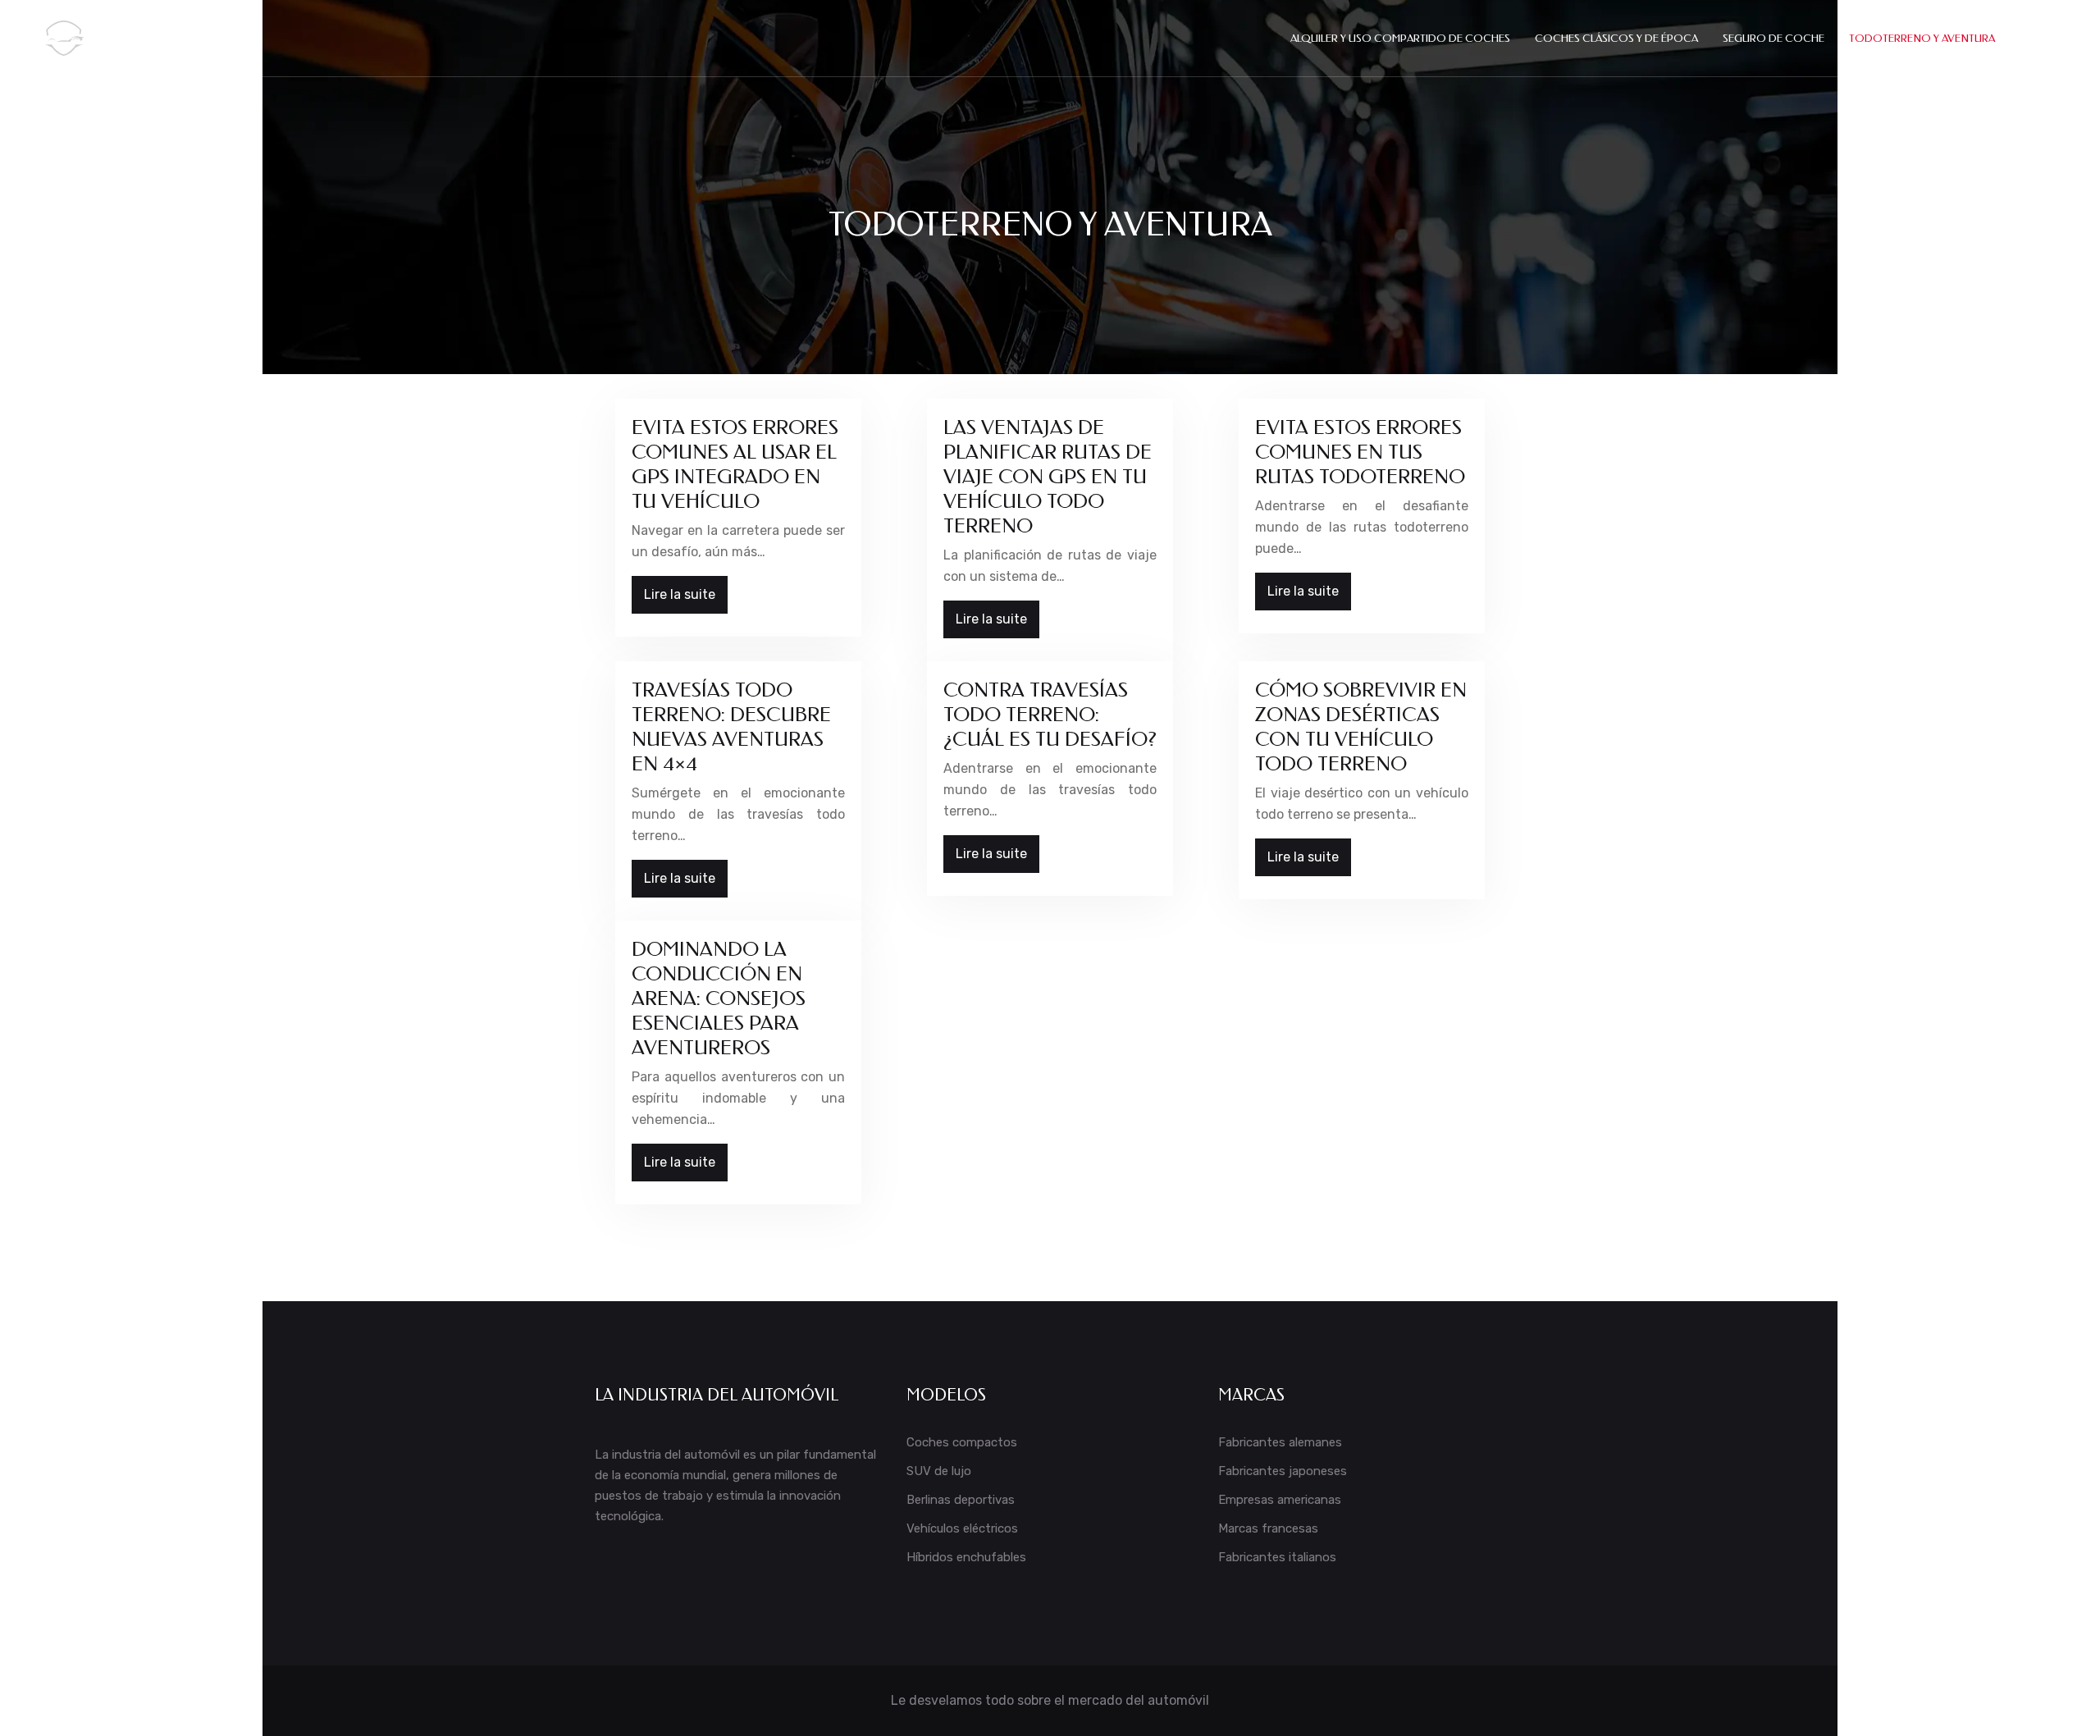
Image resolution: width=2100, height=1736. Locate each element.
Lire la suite (680, 594)
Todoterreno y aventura (1922, 38)
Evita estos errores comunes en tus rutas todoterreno (1360, 452)
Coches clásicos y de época (1616, 38)
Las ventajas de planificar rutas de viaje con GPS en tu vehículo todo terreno (1048, 477)
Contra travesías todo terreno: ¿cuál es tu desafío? (1050, 715)
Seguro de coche (1774, 38)
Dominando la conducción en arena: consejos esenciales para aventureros (719, 998)
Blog (2034, 38)
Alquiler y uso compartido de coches (1400, 38)
